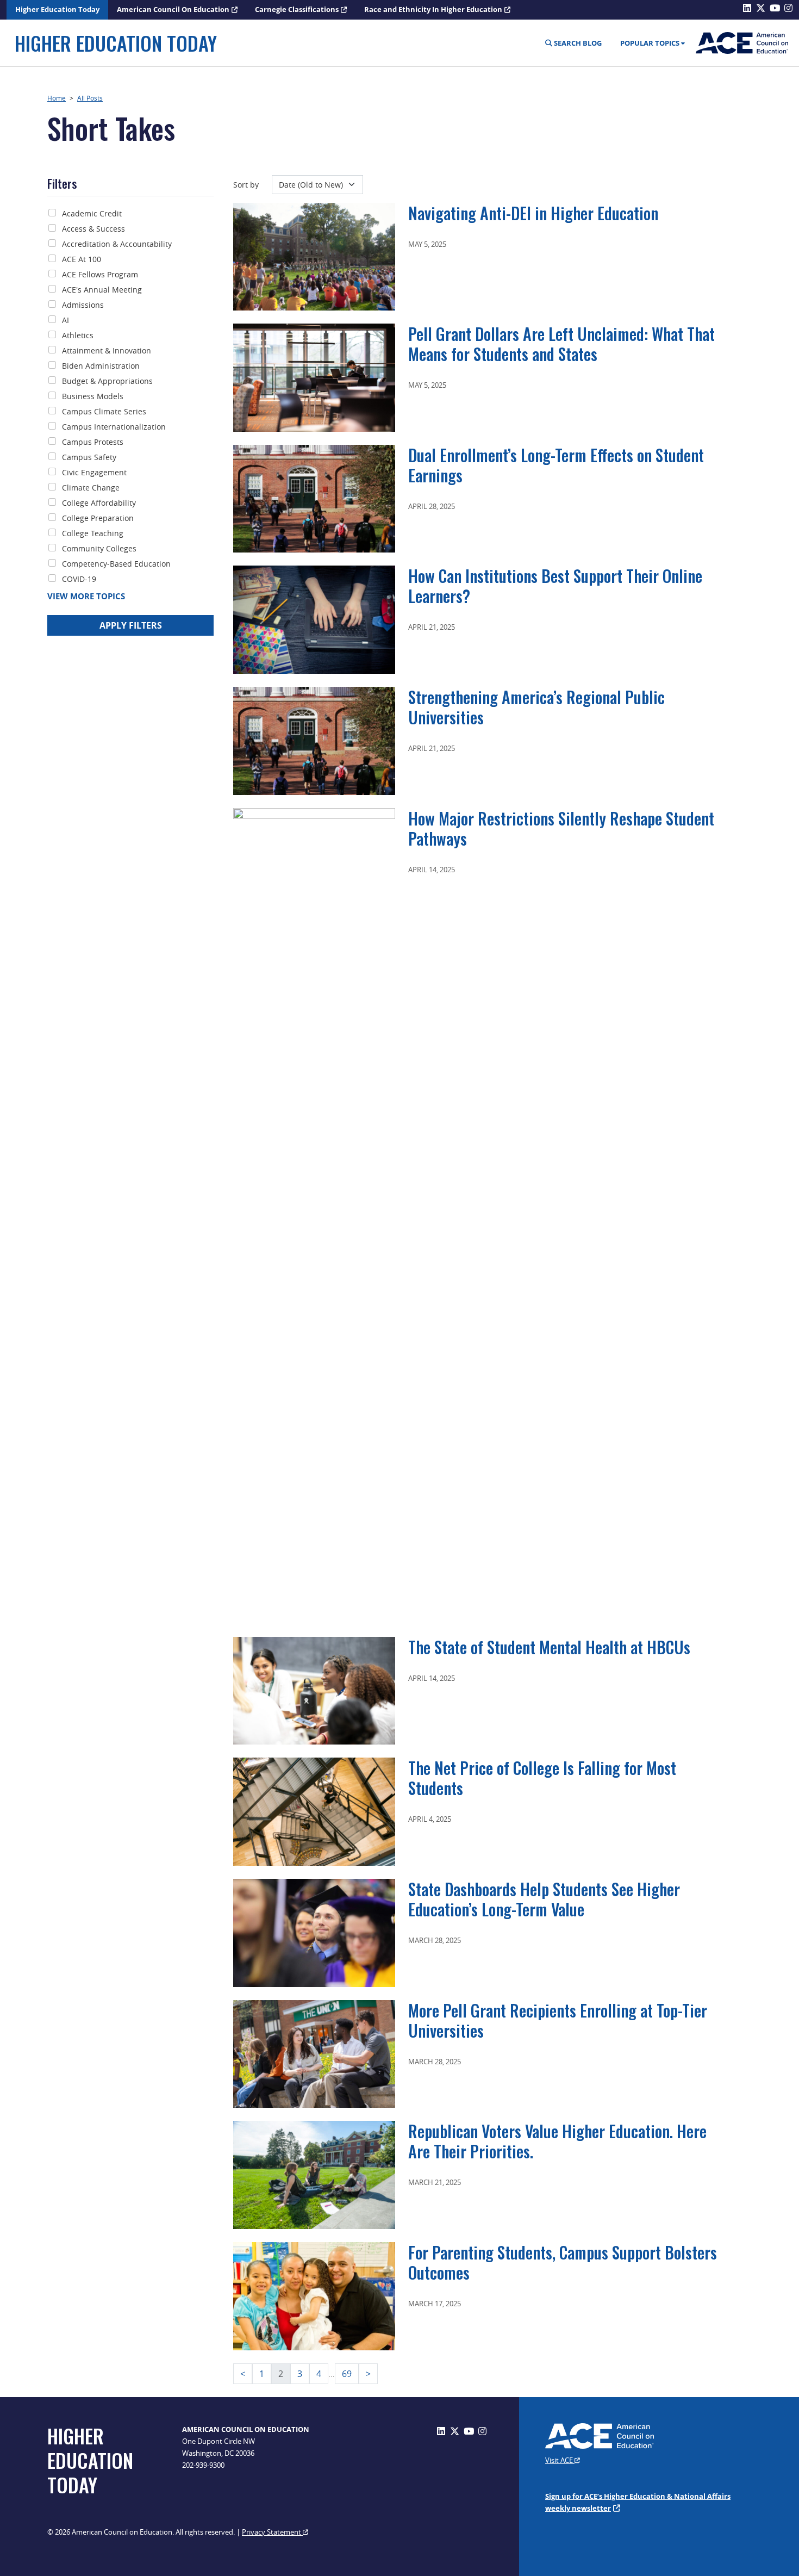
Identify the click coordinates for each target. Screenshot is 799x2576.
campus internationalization (114, 427)
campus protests (93, 442)
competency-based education (116, 564)
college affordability (99, 503)
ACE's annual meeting (102, 290)
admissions (83, 305)
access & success (93, 229)
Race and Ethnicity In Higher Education (433, 9)
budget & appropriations (107, 381)
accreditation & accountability (117, 244)
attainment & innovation (107, 350)
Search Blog (577, 43)
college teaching (93, 533)
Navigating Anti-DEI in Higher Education (533, 213)
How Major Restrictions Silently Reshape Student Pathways (561, 828)
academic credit (92, 213)
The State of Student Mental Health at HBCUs (549, 1647)
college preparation (98, 518)
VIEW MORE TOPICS (86, 596)
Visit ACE (560, 2460)
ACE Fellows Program (100, 274)
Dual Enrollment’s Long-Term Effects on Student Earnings (556, 465)
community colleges (99, 548)
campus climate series (104, 411)
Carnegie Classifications (297, 9)
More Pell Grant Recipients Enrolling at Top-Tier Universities (558, 2020)
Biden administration (101, 366)
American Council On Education (173, 9)
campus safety (89, 457)
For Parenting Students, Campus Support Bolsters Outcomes (563, 2262)
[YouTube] (469, 2431)
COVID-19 (79, 579)
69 (347, 2374)
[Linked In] (441, 2431)
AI (65, 320)
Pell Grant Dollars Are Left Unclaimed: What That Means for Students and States (561, 344)
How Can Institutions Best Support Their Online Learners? (555, 586)
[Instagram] (482, 2431)
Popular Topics (650, 43)
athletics (78, 335)
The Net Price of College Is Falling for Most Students (542, 1778)
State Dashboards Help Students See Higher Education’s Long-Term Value (544, 1899)
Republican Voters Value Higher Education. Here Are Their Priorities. (557, 2141)
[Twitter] (455, 2431)
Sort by (246, 185)
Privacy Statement (272, 2532)
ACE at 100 (82, 259)
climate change (91, 488)
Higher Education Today (57, 9)
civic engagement (94, 472)
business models (93, 396)
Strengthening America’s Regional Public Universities (536, 707)
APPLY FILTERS (131, 625)
